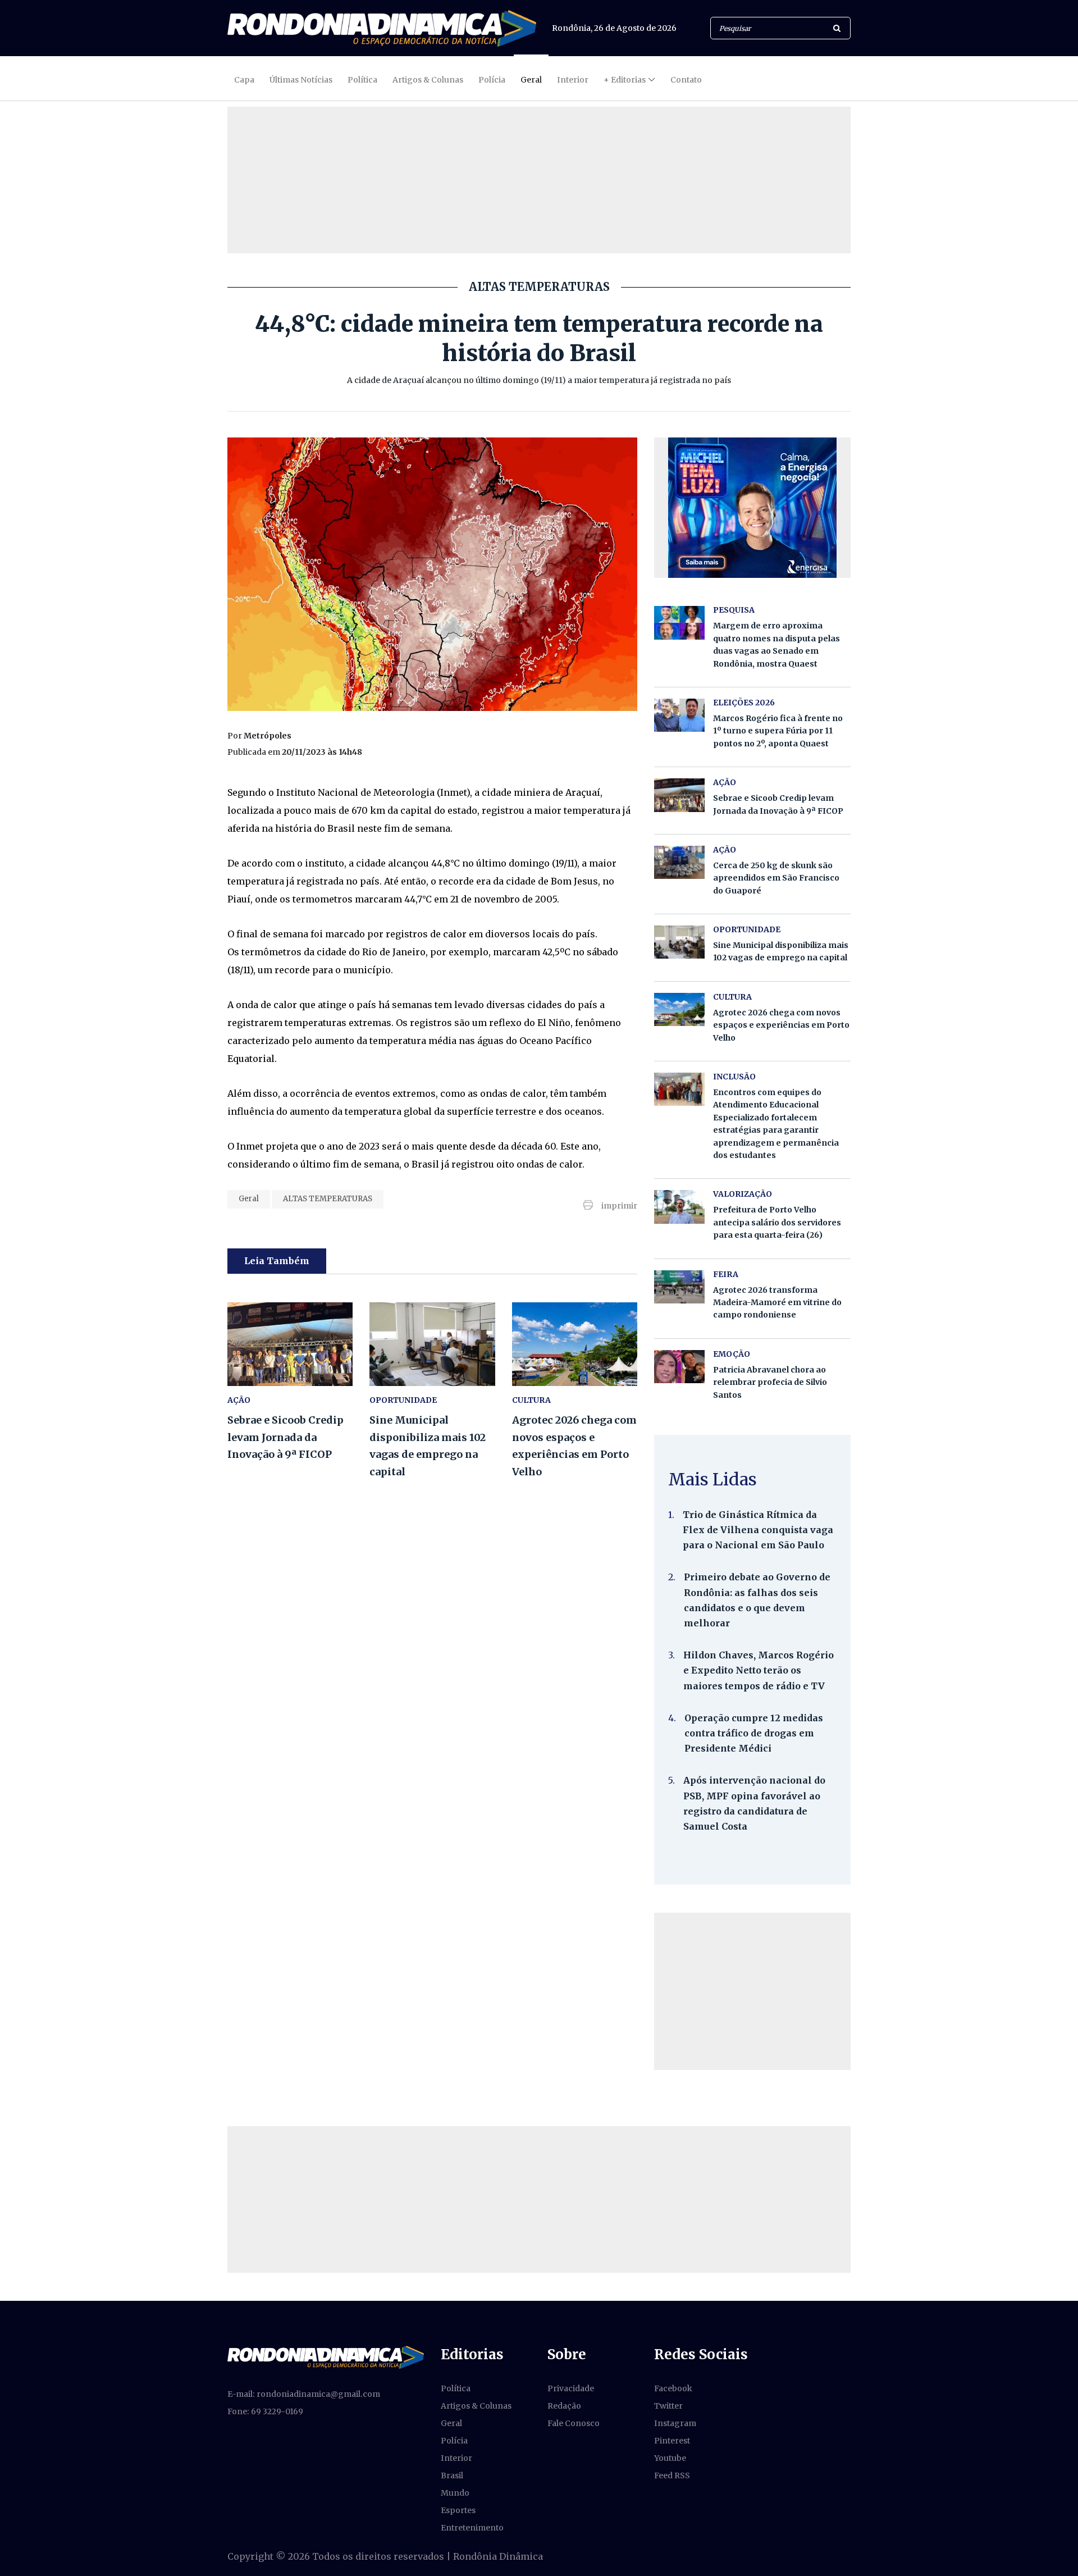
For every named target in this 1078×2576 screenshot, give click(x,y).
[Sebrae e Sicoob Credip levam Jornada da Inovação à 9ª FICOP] (290, 1344)
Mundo (455, 2493)
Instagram (675, 2423)
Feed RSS (672, 2475)
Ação (725, 850)
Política (362, 80)
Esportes (458, 2510)
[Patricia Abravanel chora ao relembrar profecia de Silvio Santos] (679, 1367)
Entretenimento (472, 2528)
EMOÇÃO (732, 1354)
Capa (244, 80)
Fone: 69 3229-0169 (265, 2411)
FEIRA (726, 1274)
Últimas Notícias (301, 80)
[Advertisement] (752, 1991)
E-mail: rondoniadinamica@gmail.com (304, 2394)
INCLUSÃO (734, 1077)
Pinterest (672, 2441)
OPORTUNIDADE (403, 1400)
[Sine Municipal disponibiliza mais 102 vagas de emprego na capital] (432, 1344)
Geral (531, 80)
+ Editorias (625, 80)
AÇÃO (239, 1400)
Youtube (670, 2458)
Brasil (452, 2475)
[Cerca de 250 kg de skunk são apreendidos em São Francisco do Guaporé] (679, 862)
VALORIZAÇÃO (743, 1194)
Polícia (492, 80)
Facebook (673, 2388)
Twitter (668, 2406)
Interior (573, 80)
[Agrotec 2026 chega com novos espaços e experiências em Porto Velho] (575, 1344)
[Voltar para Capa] (382, 28)
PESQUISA (734, 610)
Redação (564, 2406)
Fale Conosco (574, 2423)
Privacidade (571, 2388)
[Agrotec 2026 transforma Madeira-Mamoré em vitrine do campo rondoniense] (679, 1287)
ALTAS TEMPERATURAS (328, 1199)
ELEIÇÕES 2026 (744, 703)
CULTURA (531, 1400)
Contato (686, 80)
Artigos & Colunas (428, 80)
